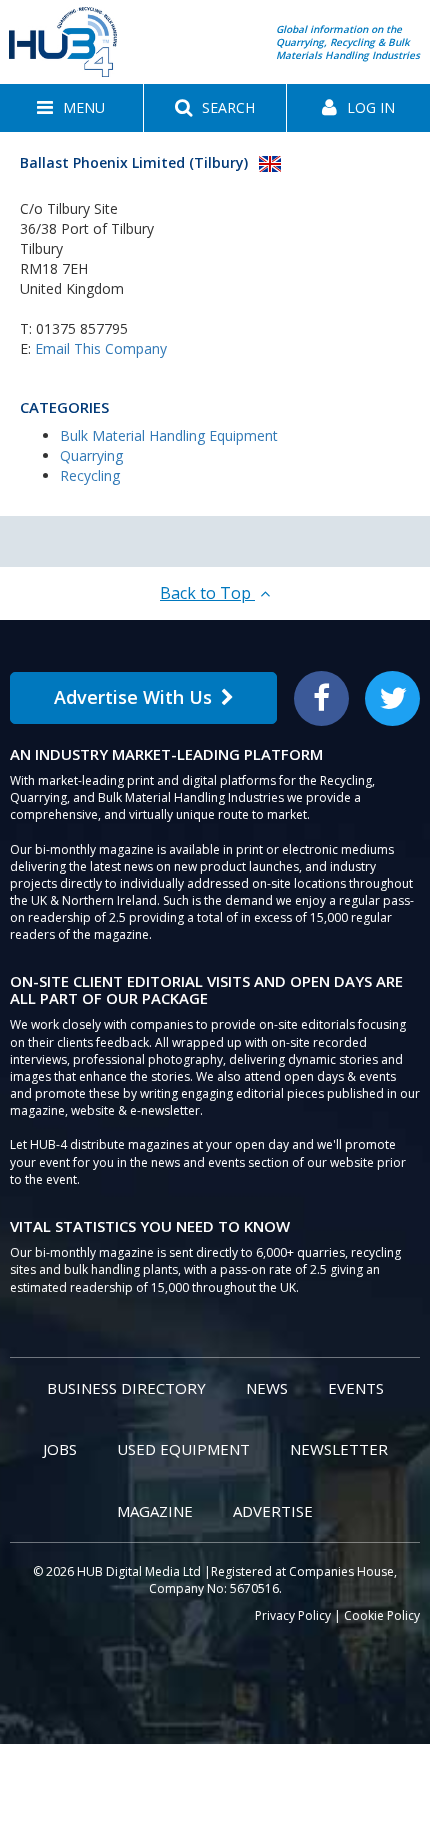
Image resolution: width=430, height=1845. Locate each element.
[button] (71, 108)
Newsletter (339, 1449)
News (267, 1388)
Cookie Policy (382, 1615)
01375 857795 (82, 328)
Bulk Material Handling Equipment (169, 435)
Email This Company (101, 348)
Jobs (60, 1449)
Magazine (155, 1511)
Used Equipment (183, 1449)
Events (356, 1388)
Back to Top (207, 593)
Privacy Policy (293, 1615)
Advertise (273, 1511)
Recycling (90, 475)
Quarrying (91, 455)
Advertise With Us (133, 697)
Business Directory (126, 1388)
